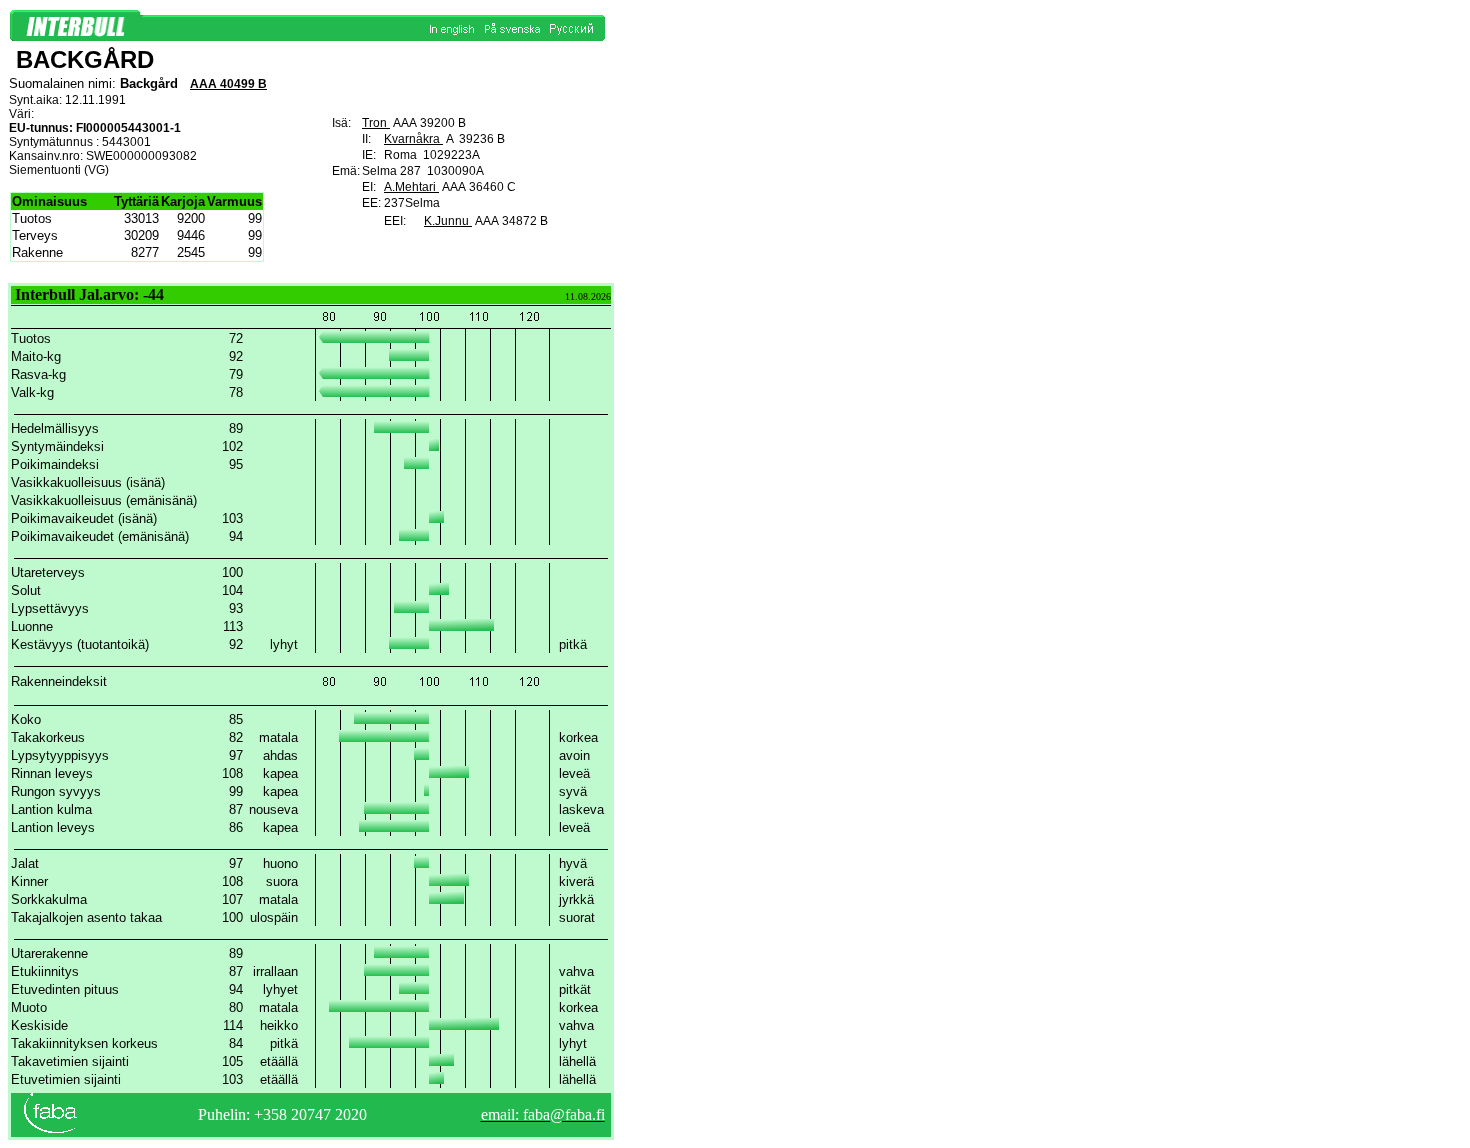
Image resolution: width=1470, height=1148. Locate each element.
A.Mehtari (411, 187)
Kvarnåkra (413, 139)
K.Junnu (448, 221)
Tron (376, 123)
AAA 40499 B (228, 84)
